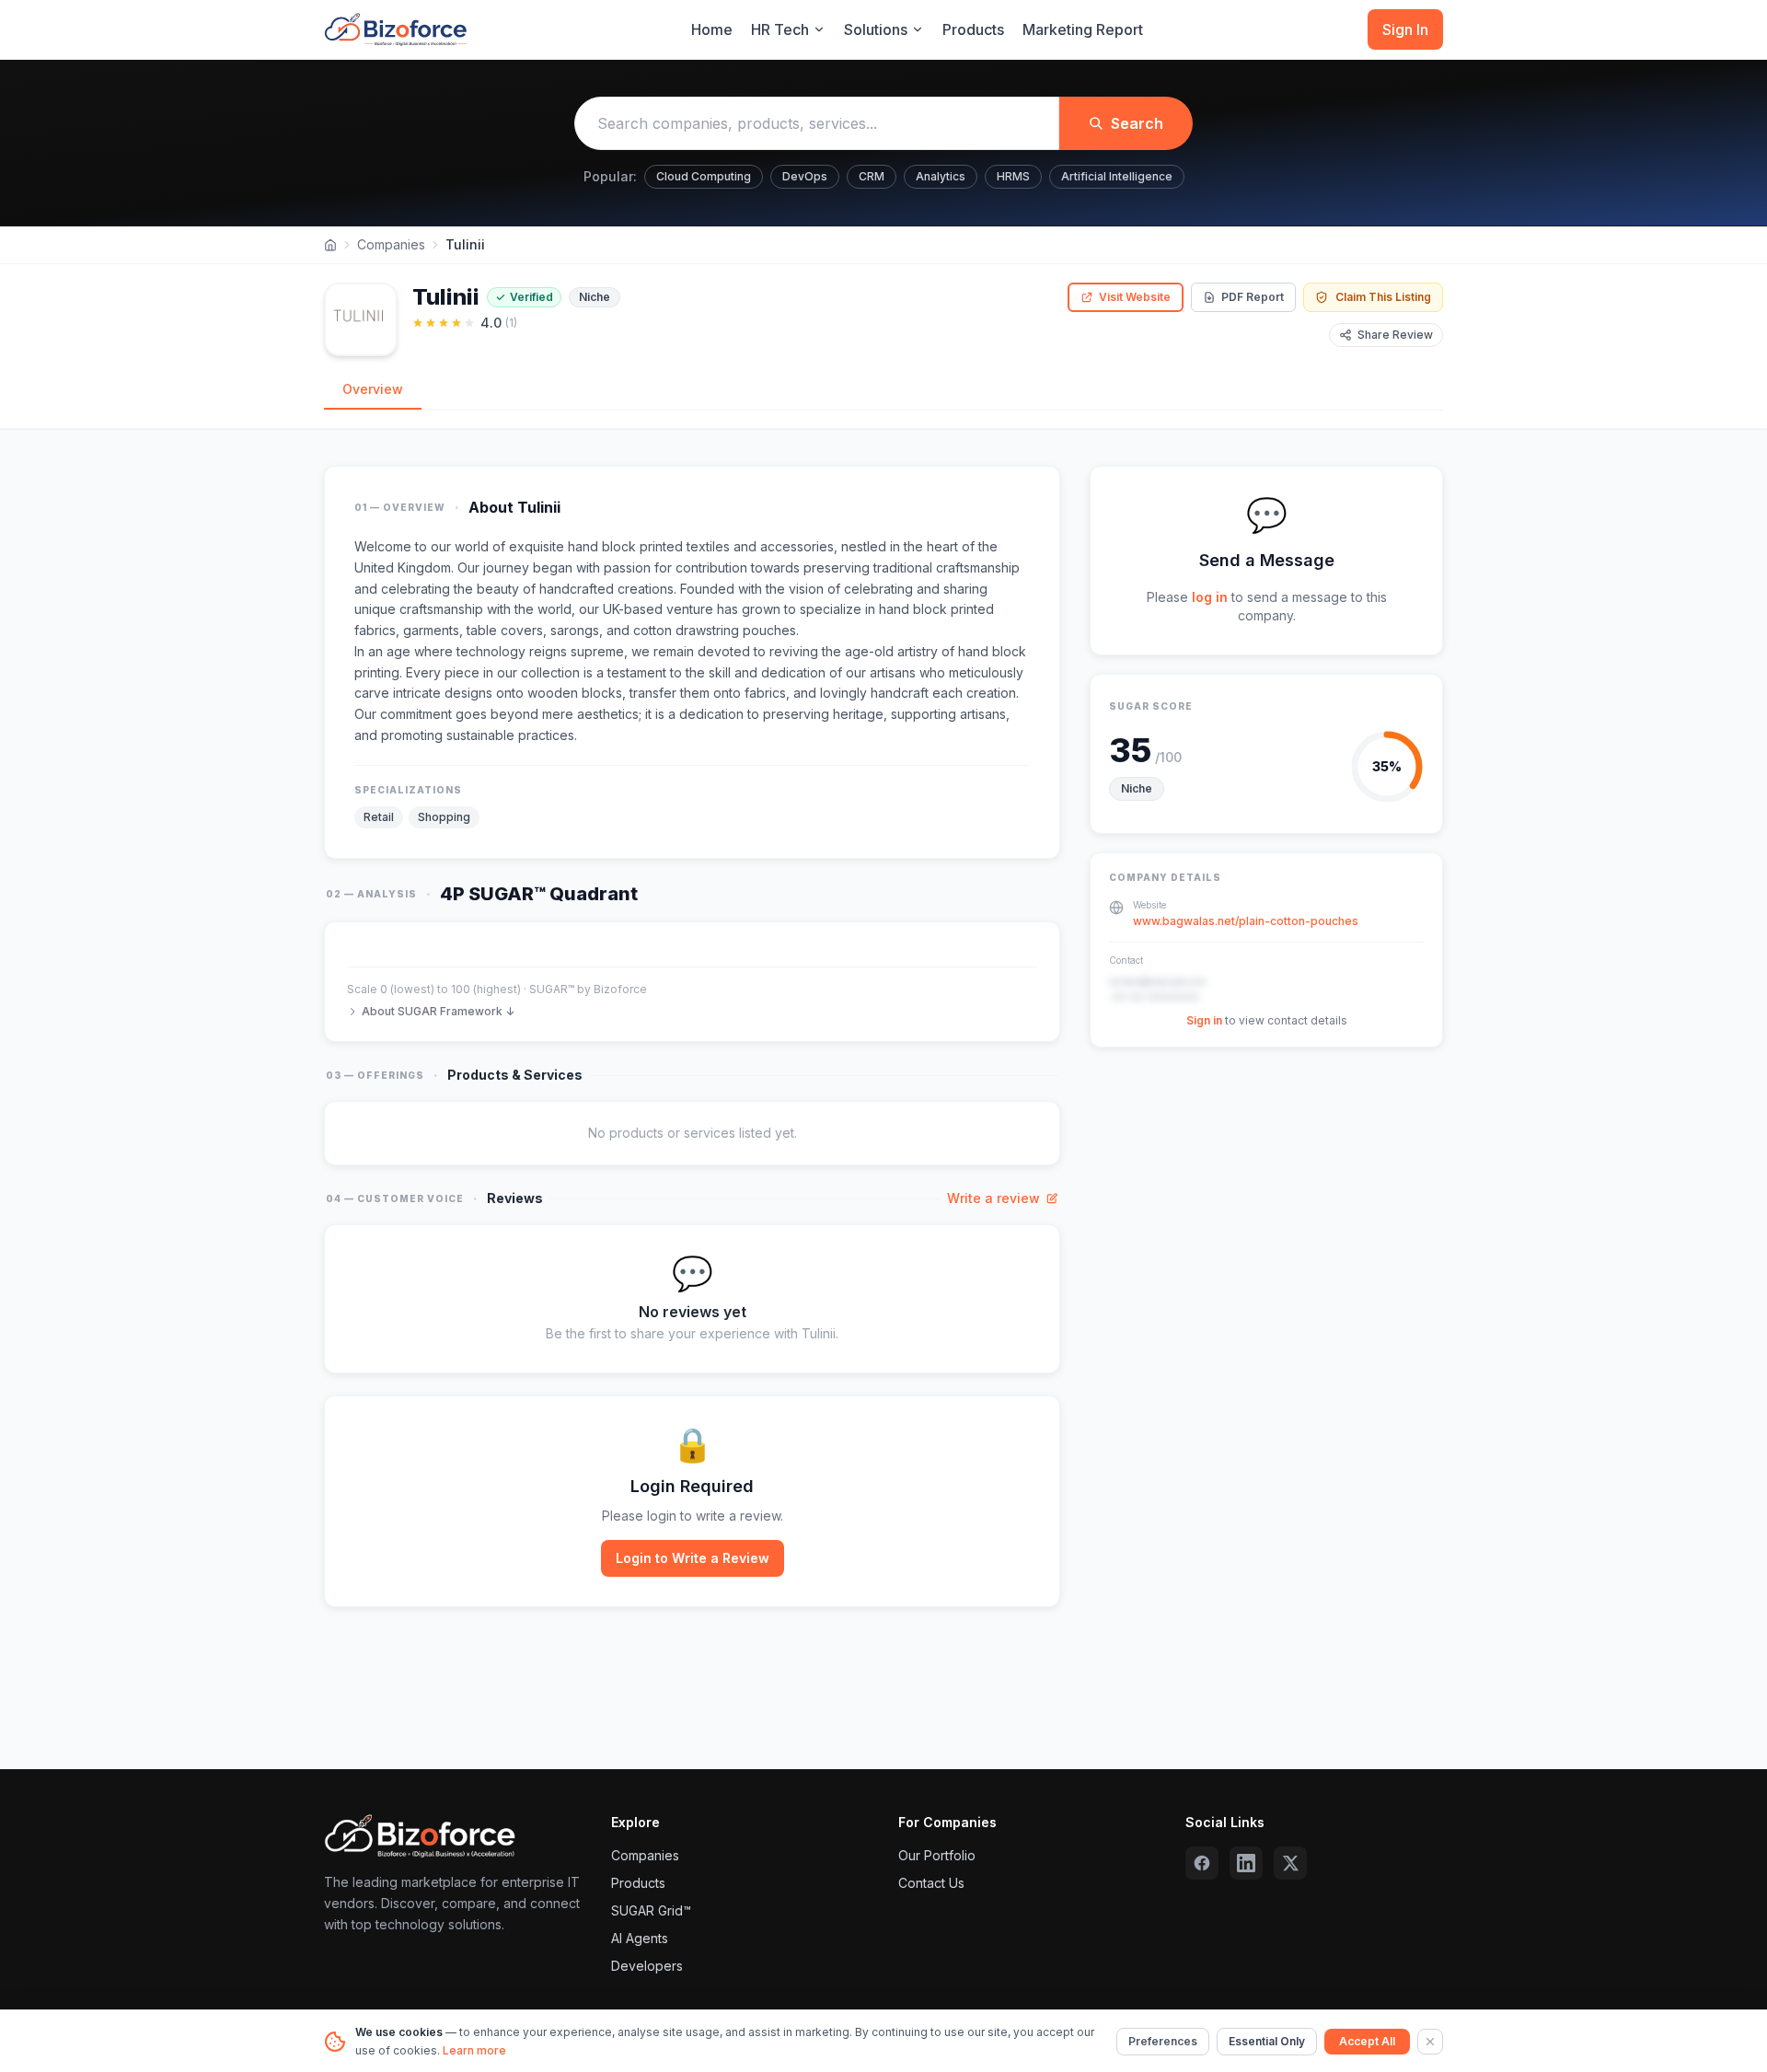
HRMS (1013, 176)
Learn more (474, 2050)
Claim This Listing (1383, 297)
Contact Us (931, 1883)
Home (712, 29)
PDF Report (1253, 297)
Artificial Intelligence (1117, 176)
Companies (391, 244)
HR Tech (780, 29)
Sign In (1405, 29)
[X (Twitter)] (1290, 1863)
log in (1210, 597)
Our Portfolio (937, 1855)
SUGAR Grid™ (651, 1910)
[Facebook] (1202, 1863)
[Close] (1430, 2042)
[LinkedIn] (1246, 1863)
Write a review (993, 1198)
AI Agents (640, 1938)
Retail (379, 817)
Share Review (1395, 335)
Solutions (876, 29)
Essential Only (1267, 2041)
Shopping (444, 817)
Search (1137, 123)
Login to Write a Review (693, 1558)
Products (973, 29)
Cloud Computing (704, 176)
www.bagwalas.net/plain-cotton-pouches (1246, 921)
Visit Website (1135, 297)
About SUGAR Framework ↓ (438, 1011)
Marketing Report (1083, 29)
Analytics (941, 176)
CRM (872, 176)
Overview (373, 389)
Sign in (1204, 1020)
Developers (647, 1966)
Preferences (1163, 2041)
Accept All (1367, 2041)
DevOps (805, 176)
